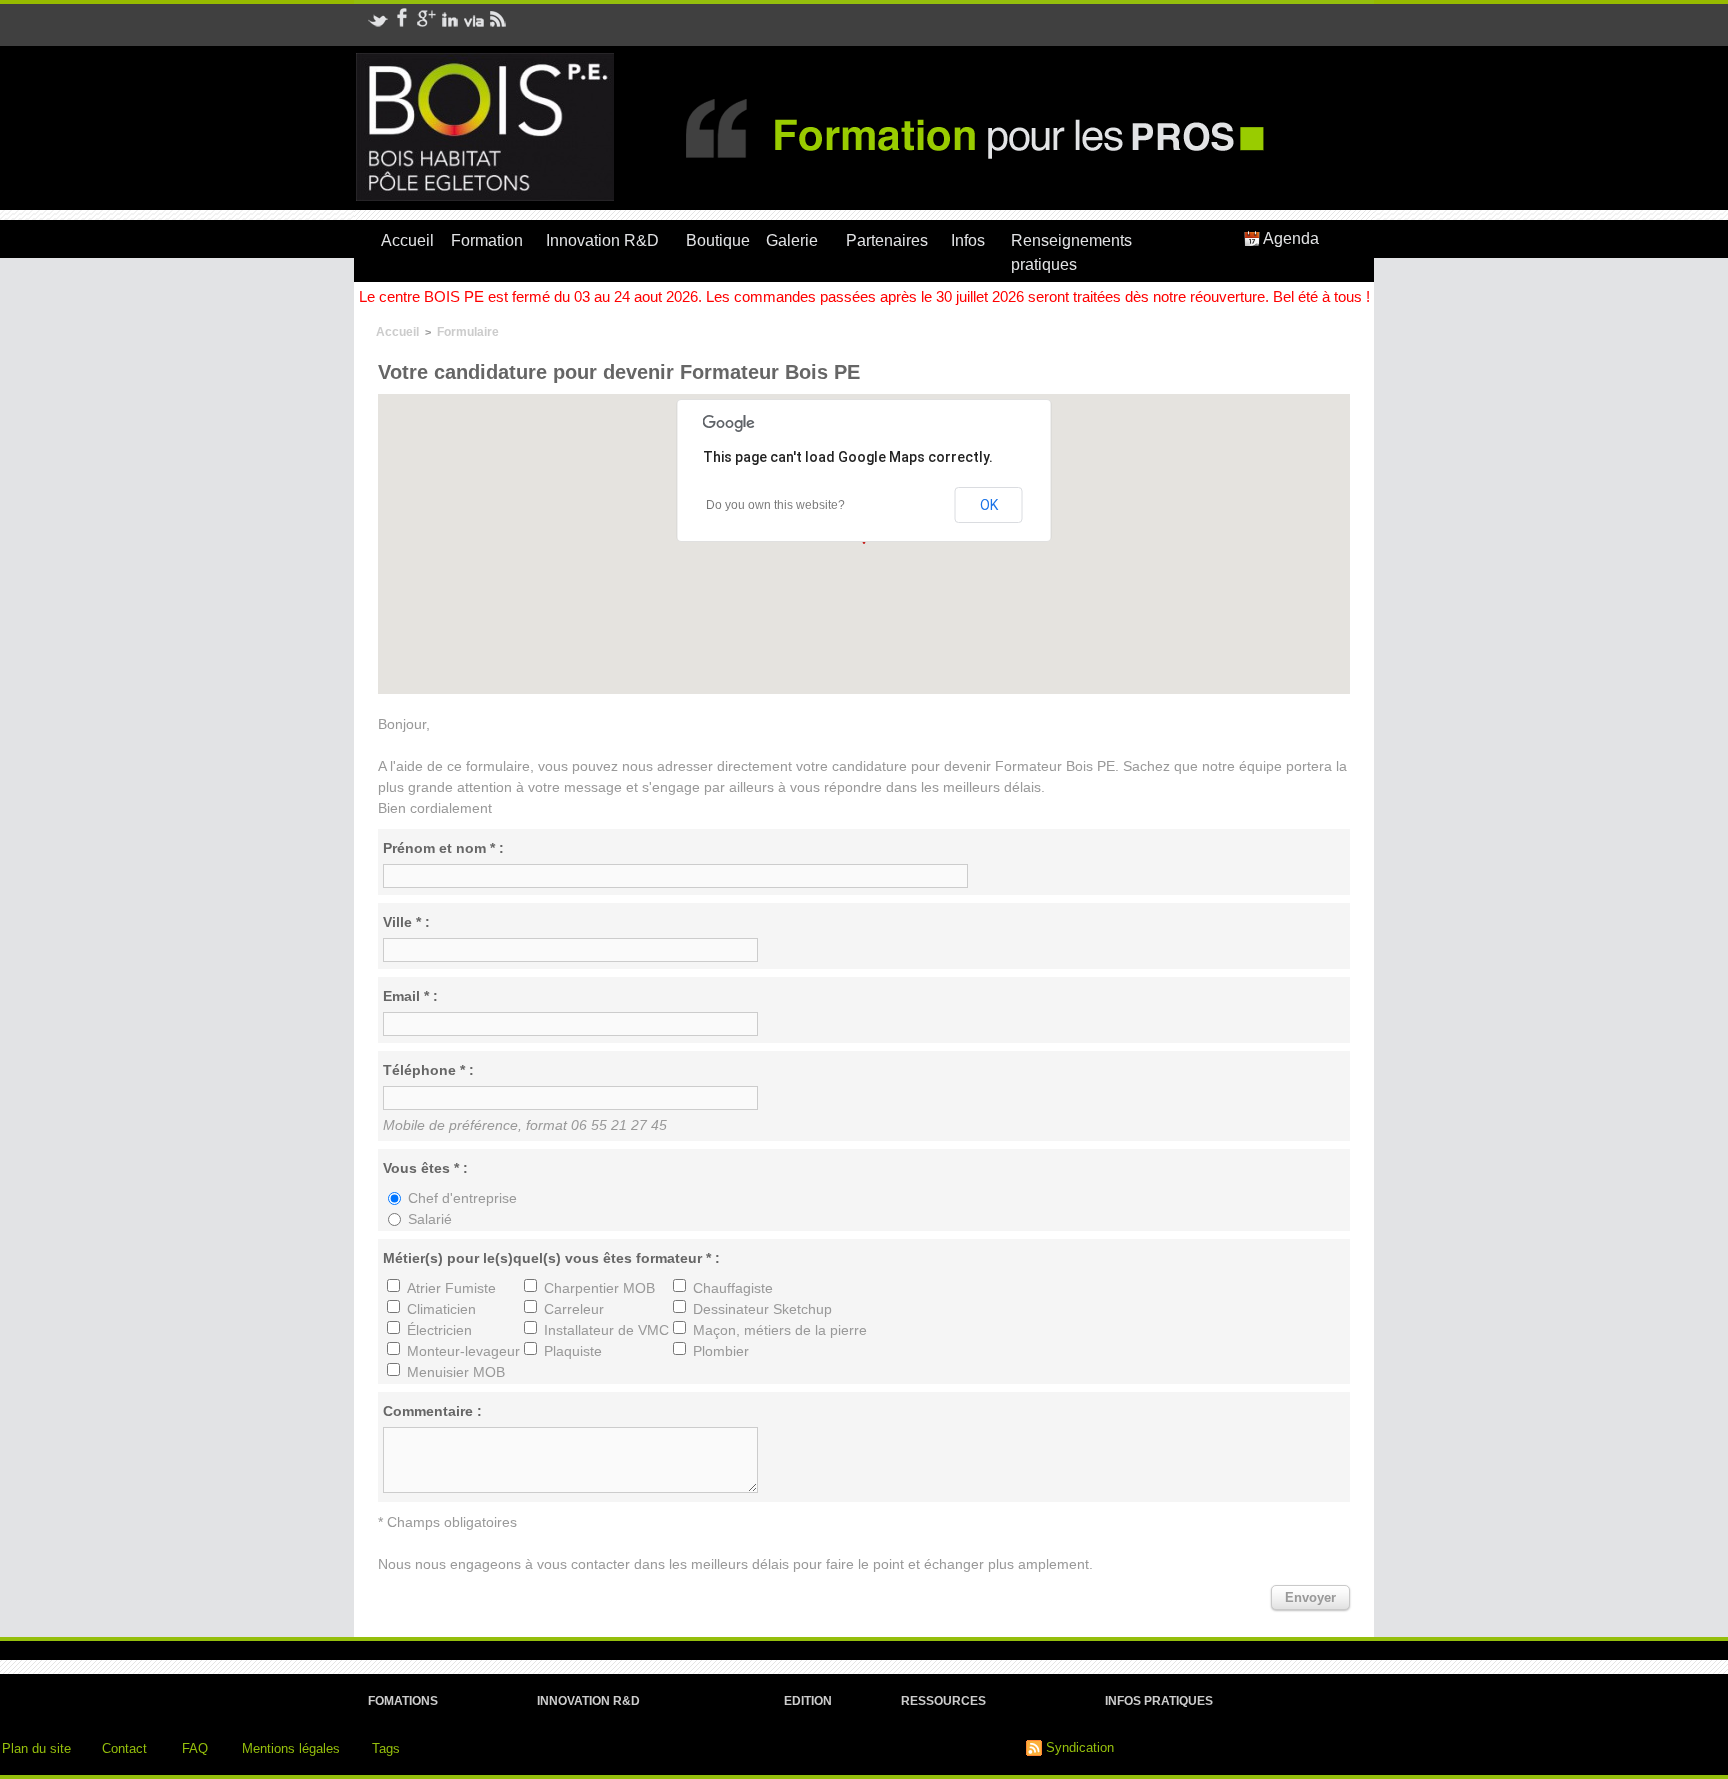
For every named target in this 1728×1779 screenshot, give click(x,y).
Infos (968, 240)
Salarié (430, 1219)
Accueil (407, 240)
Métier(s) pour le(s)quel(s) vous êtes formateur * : (551, 1258)
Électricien (439, 1330)
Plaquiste (573, 1351)
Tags (386, 1748)
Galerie (792, 240)
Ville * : (406, 922)
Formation (487, 240)
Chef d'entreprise (462, 1198)
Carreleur (574, 1309)
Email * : (410, 996)
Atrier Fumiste (451, 1288)
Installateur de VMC (606, 1330)
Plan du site (36, 1748)
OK (989, 505)
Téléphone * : (428, 1070)
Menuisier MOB (456, 1372)
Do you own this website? (775, 505)
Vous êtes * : (425, 1168)
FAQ (195, 1748)
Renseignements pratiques (1071, 252)
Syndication (1080, 1747)
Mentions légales (291, 1748)
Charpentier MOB (599, 1288)
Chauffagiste (733, 1288)
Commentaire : (432, 1411)
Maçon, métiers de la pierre (780, 1330)
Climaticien (441, 1309)
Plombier (721, 1351)
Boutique (718, 240)
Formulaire (468, 332)
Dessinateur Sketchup (762, 1309)
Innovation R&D (602, 240)
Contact (124, 1748)
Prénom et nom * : (443, 848)
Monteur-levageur (463, 1351)
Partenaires (887, 240)
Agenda (1289, 238)
